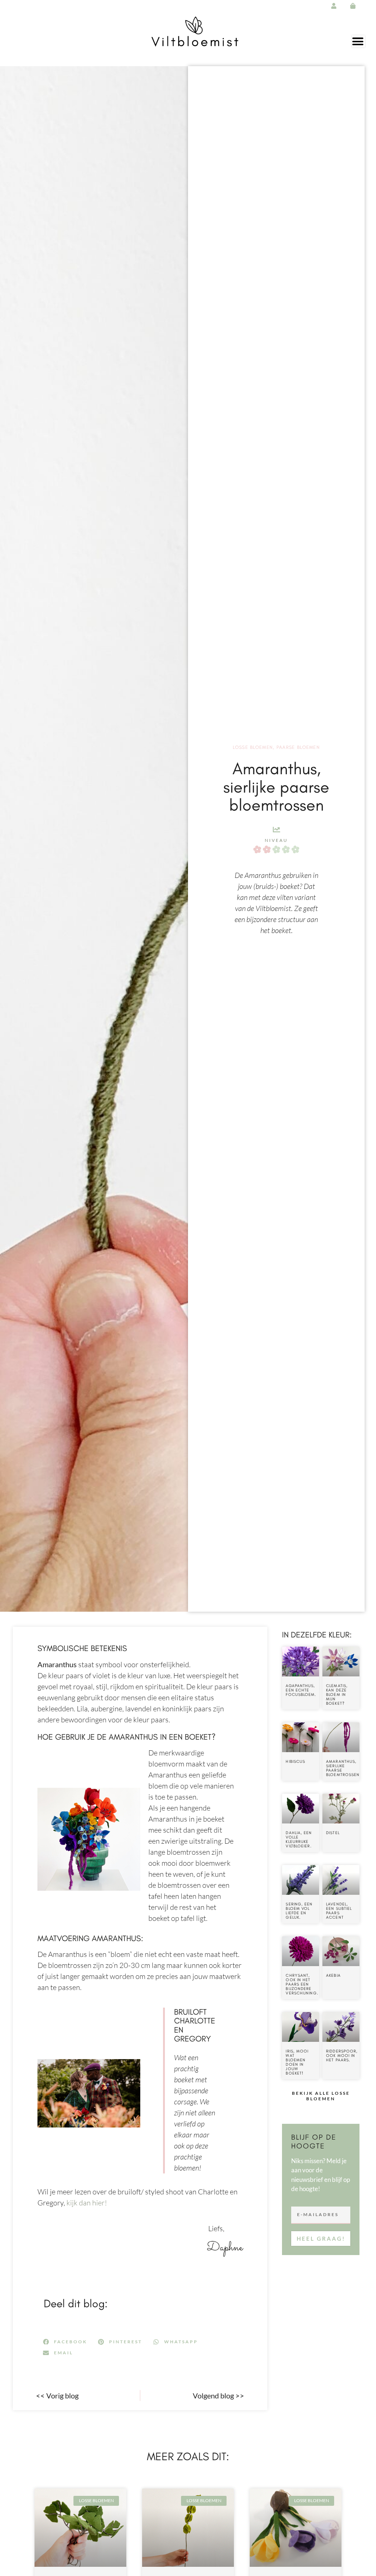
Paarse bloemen (298, 747)
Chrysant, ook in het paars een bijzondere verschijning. (302, 1984)
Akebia (333, 1975)
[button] (65, 2342)
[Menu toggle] (358, 41)
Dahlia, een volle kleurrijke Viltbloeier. (299, 1839)
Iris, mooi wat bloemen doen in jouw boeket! (297, 2062)
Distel (333, 1833)
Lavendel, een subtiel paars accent (339, 1911)
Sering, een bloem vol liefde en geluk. (299, 1911)
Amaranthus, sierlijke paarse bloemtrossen (343, 1768)
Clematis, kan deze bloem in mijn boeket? (337, 1695)
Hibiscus (295, 1762)
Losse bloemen (253, 747)
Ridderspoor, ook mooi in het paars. (342, 2056)
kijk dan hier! (86, 2203)
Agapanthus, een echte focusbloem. (301, 1690)
